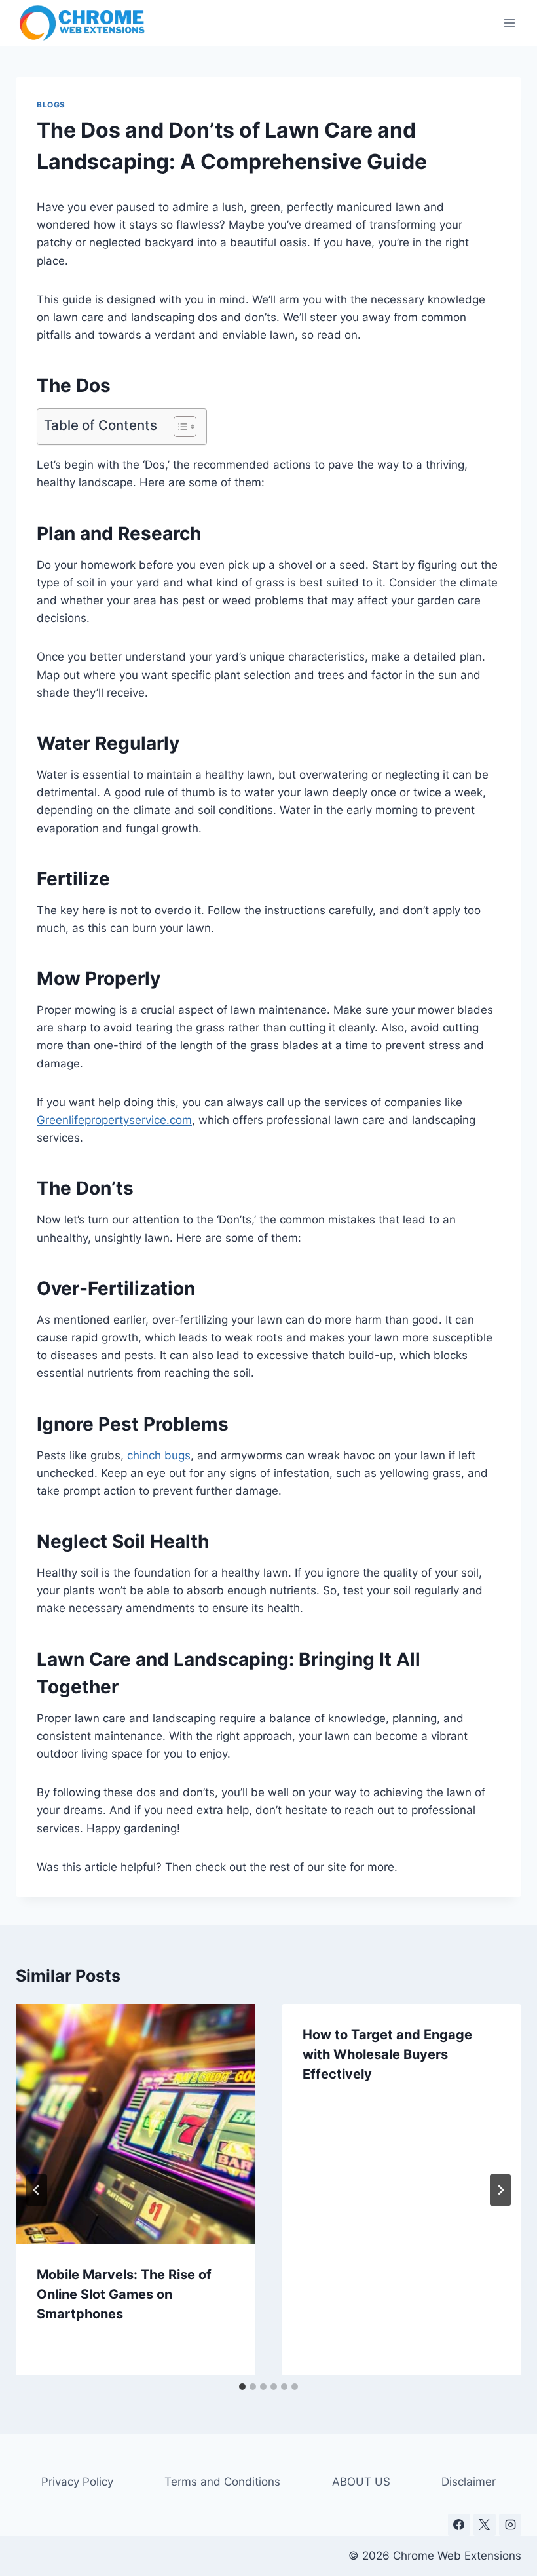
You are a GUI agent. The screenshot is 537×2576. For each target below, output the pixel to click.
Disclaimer (469, 2482)
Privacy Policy (77, 2482)
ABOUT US (361, 2482)
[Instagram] (510, 2525)
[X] (485, 2525)
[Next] (500, 2190)
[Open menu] (509, 23)
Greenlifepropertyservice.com (114, 1120)
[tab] (242, 2387)
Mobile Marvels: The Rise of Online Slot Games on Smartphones (124, 2294)
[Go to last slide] (37, 2190)
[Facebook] (459, 2525)
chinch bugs (159, 1455)
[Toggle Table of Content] (178, 427)
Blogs (51, 105)
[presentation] (136, 2124)
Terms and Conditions (222, 2482)
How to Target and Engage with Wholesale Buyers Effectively (387, 2054)
